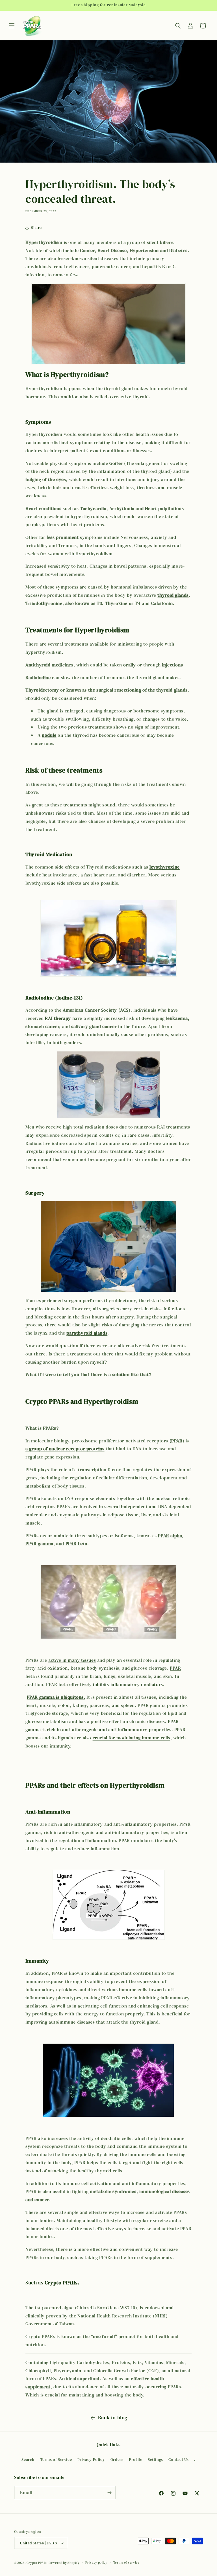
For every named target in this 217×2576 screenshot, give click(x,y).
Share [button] (36, 228)
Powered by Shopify (64, 2563)
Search (28, 2459)
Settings (155, 2459)
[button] (12, 26)
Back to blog (113, 2418)
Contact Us (178, 2459)
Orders (117, 2459)
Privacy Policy (91, 2459)
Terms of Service (56, 2459)
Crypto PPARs (37, 2563)
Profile (135, 2459)
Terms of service (126, 2563)
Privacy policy (96, 2563)
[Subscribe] (109, 2493)
